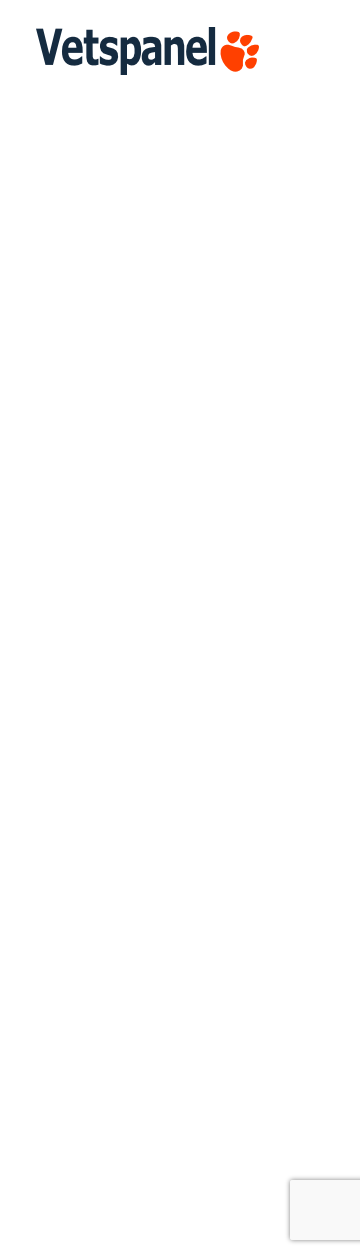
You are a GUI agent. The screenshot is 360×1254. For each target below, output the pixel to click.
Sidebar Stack (83, 458)
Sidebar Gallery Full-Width (125, 816)
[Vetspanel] (147, 51)
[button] (314, 51)
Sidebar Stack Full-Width (120, 1174)
